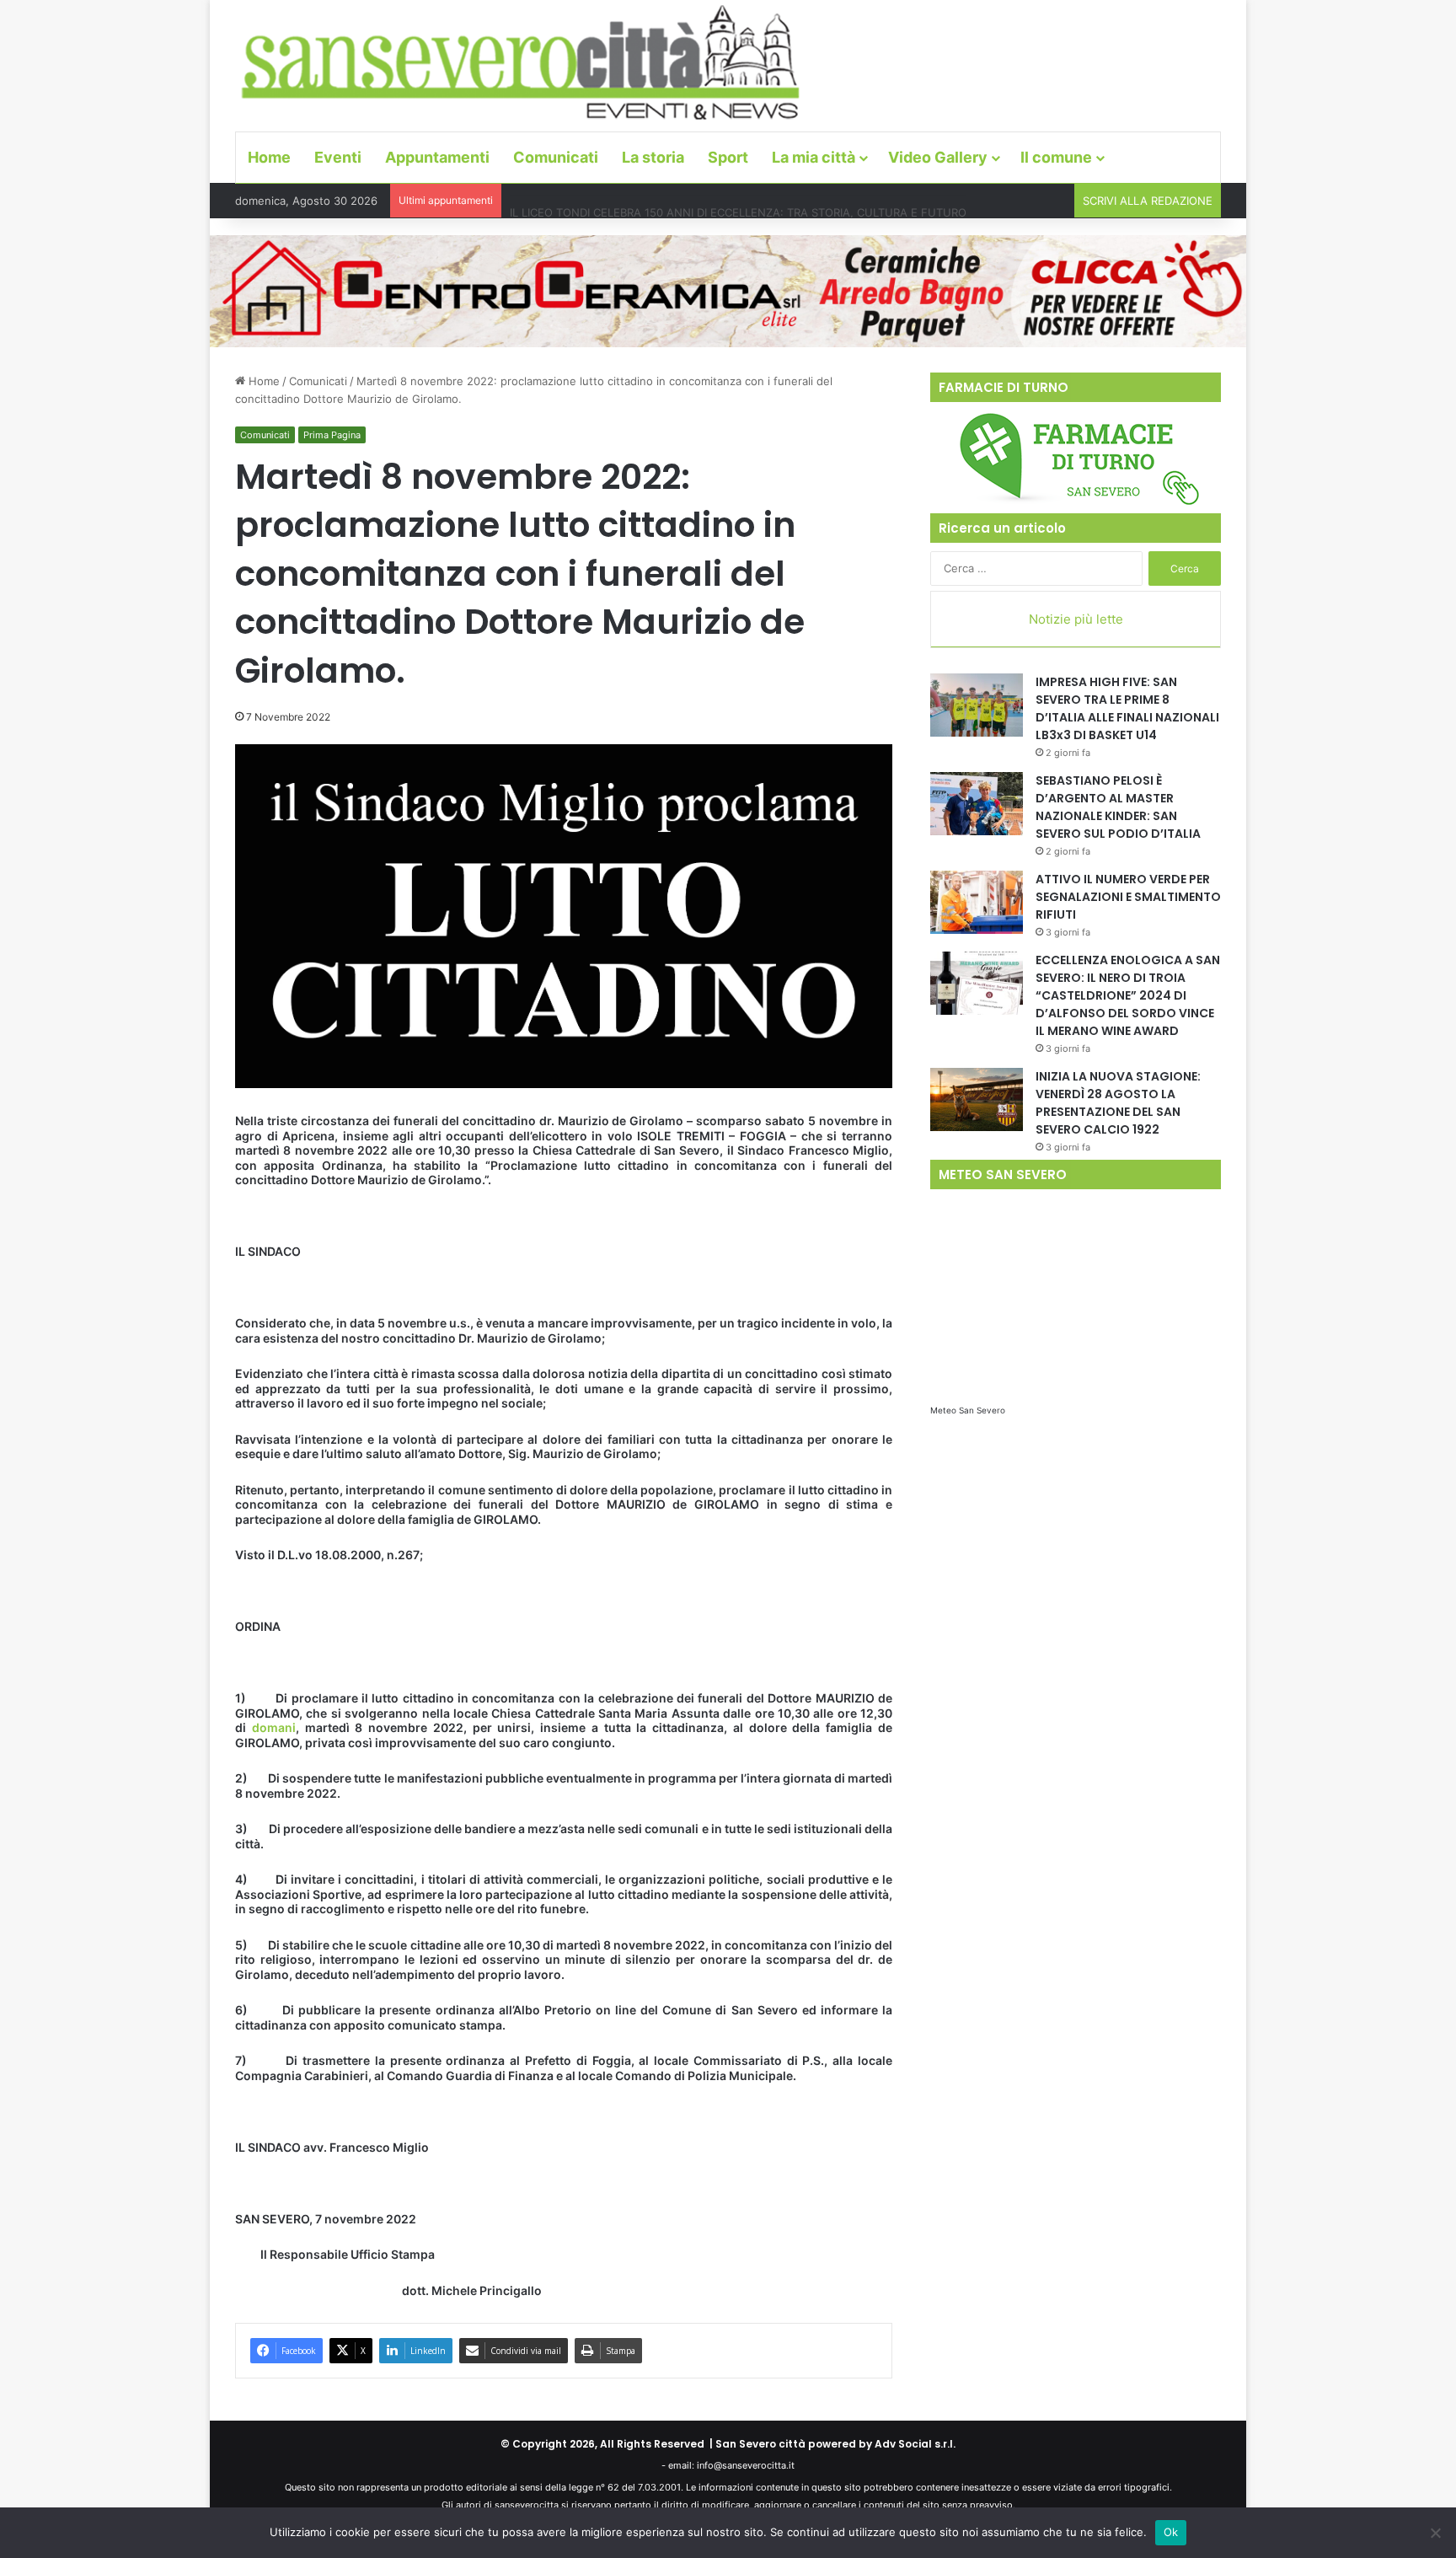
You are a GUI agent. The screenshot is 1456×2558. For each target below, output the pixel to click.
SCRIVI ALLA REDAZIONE (1148, 201)
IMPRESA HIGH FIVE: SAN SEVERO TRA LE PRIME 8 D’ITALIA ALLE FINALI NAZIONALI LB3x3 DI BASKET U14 (1127, 708)
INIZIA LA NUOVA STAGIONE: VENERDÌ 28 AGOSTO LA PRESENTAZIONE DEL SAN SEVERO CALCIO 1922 (1118, 1103)
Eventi (338, 157)
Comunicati (556, 157)
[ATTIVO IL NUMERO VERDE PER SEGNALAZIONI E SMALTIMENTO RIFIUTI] (977, 902)
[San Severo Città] (521, 63)
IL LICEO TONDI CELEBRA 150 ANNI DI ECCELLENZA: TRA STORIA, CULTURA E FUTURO (738, 201)
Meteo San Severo (968, 1410)
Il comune (1056, 157)
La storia (653, 157)
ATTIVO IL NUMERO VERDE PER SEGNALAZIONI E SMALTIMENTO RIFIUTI (1128, 897)
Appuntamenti (437, 157)
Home (269, 157)
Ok (1171, 2532)
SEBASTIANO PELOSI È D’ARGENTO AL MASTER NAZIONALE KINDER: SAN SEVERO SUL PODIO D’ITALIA (1118, 807)
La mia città (814, 157)
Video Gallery (938, 157)
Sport (728, 157)
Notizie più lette (1076, 619)
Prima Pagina (332, 435)
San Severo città (760, 2444)
